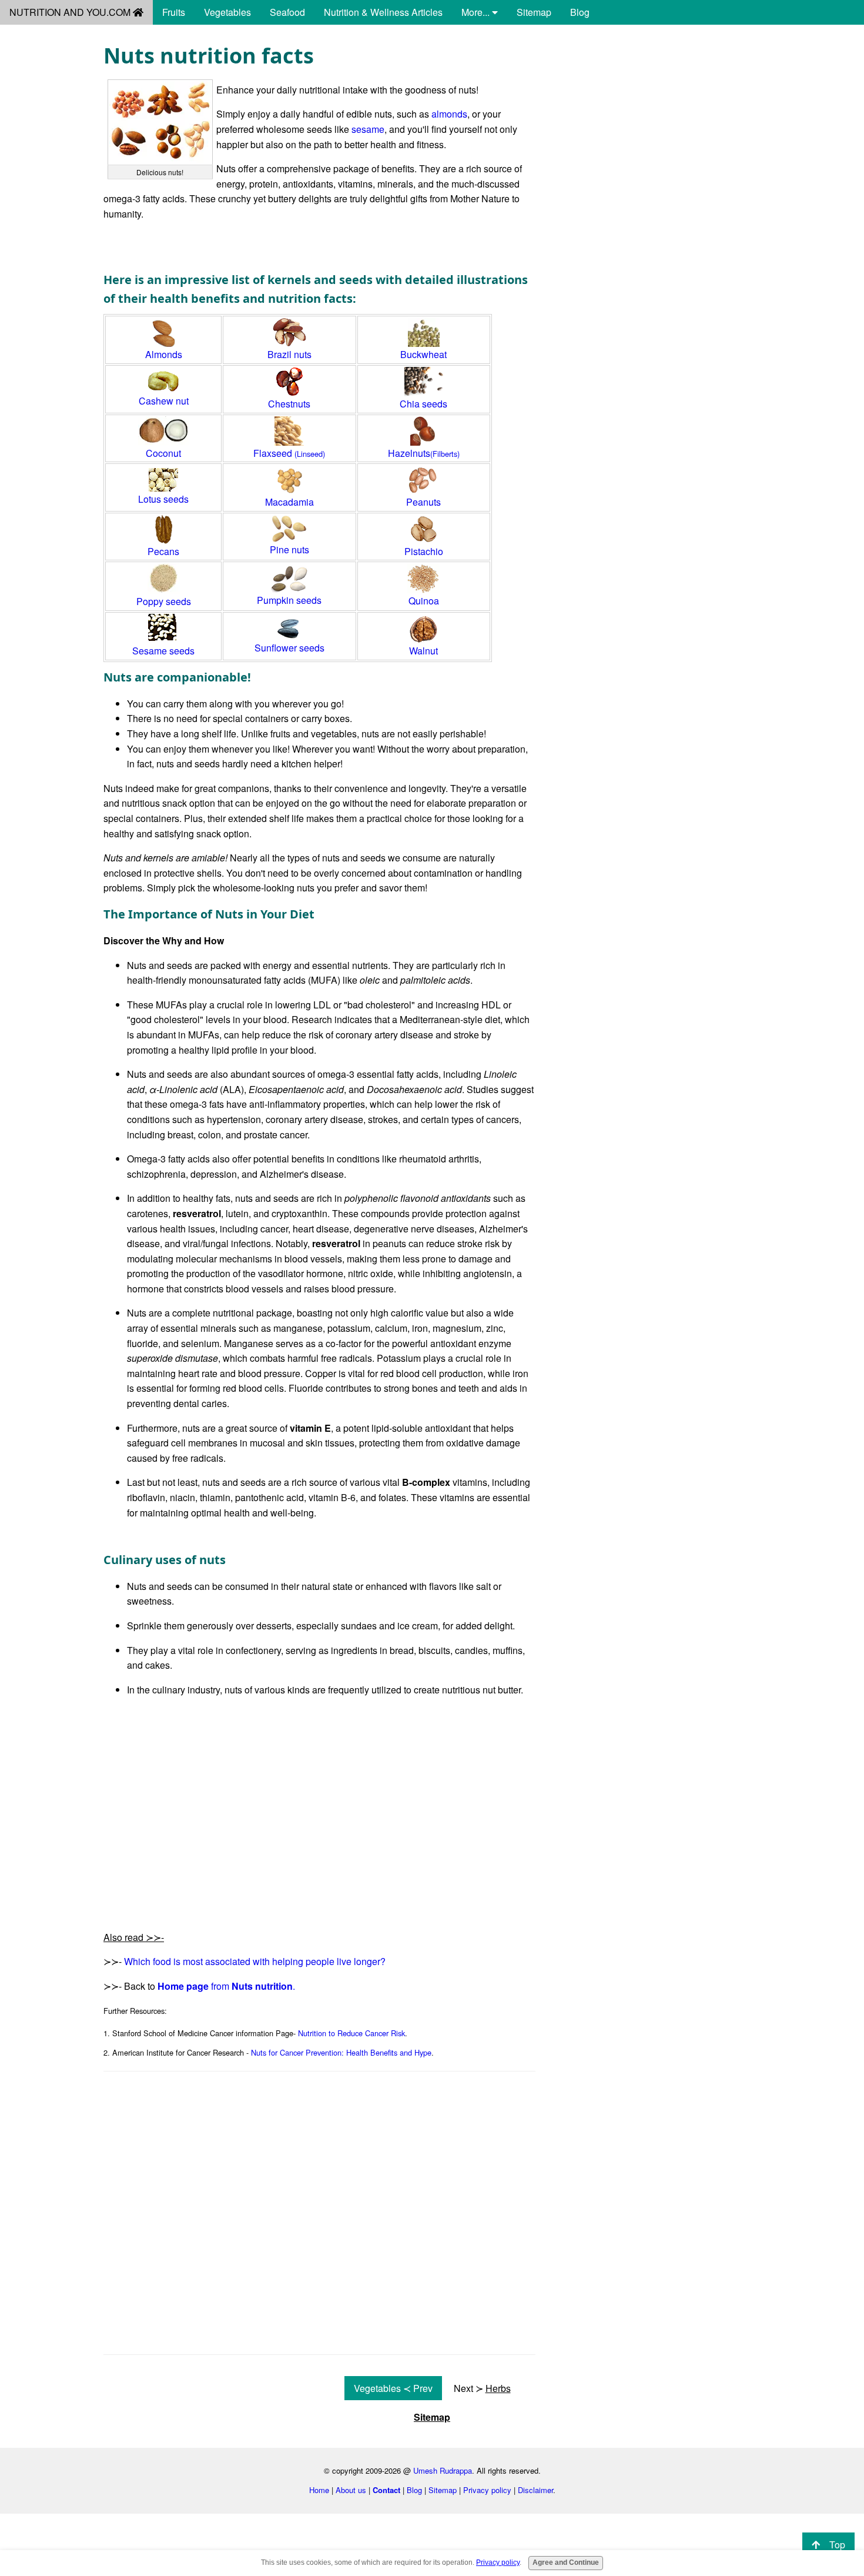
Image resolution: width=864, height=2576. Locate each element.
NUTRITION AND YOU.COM (71, 12)
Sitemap (534, 12)
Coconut (163, 453)
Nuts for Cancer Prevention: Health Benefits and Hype (341, 2052)
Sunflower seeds (289, 648)
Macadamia (289, 502)
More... (477, 12)
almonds (449, 114)
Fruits (174, 12)
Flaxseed (289, 453)
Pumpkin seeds (289, 600)
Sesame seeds (163, 651)
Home (319, 2490)
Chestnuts (289, 404)
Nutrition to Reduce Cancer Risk (351, 2033)
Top (837, 2545)
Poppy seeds (164, 601)
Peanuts (423, 502)
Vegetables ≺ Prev (393, 2388)
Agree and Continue (566, 2562)
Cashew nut (164, 401)
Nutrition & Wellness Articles (383, 12)
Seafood (287, 12)
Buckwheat (423, 354)
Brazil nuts (289, 354)
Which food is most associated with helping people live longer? (255, 1961)
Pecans (163, 551)
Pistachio (424, 551)
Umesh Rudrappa (443, 2470)
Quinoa (424, 601)
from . (226, 1986)
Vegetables (227, 12)
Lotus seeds (163, 499)
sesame (368, 129)
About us (351, 2490)
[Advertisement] (657, 125)
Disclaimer (535, 2490)
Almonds (164, 354)
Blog (580, 12)
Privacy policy (487, 2490)
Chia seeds (423, 404)
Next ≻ (482, 2388)
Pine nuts (289, 549)
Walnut (423, 651)
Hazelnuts (424, 453)
